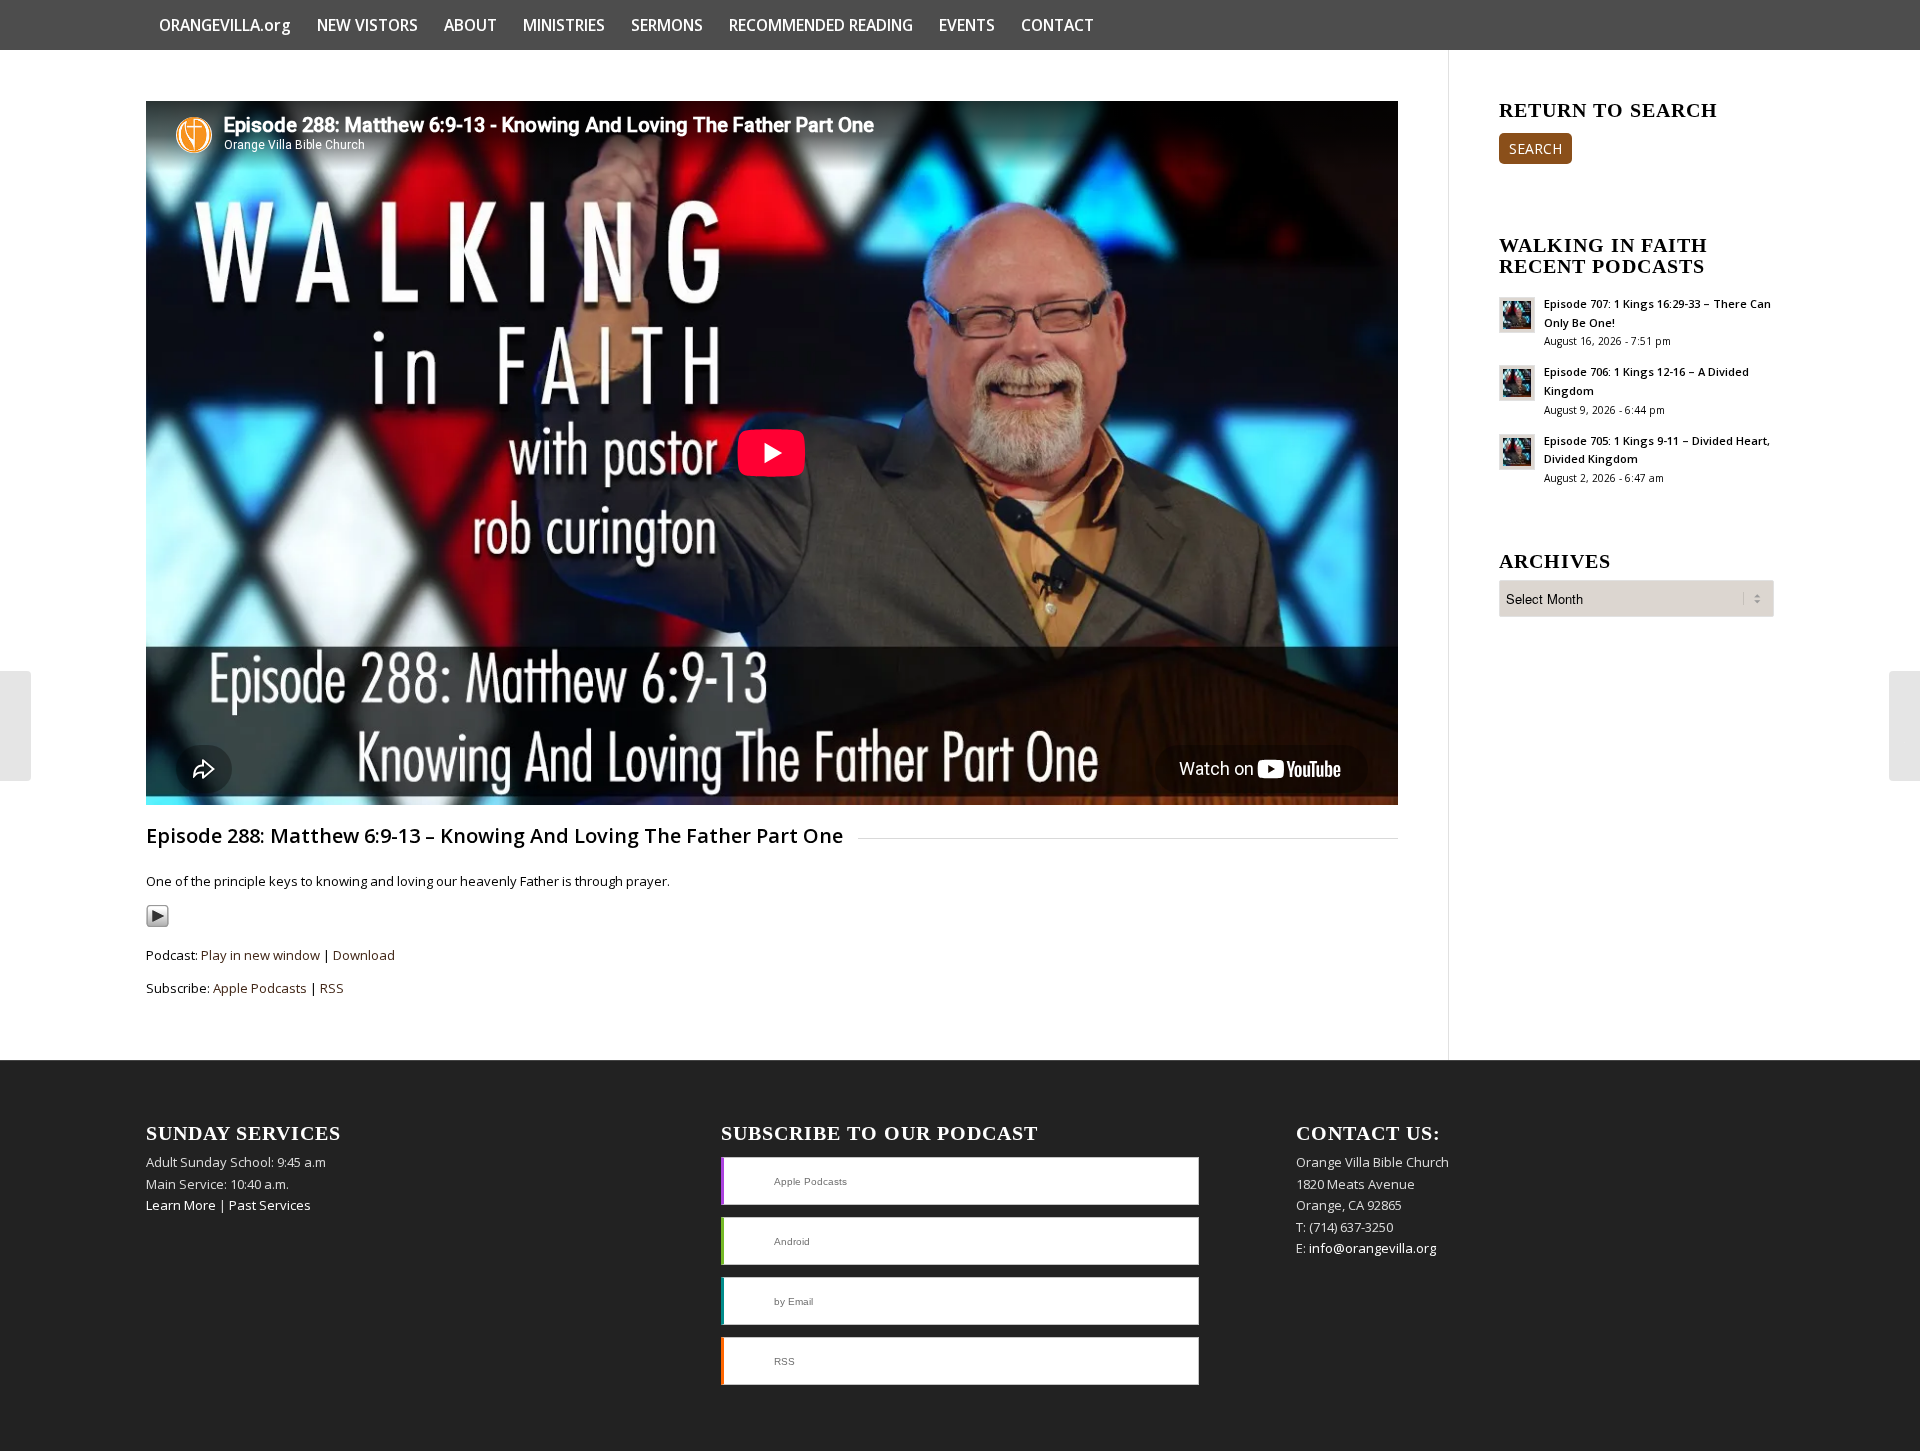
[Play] (157, 923)
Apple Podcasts (260, 988)
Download (364, 955)
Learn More (181, 1205)
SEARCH (1535, 148)
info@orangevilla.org (1372, 1248)
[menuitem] (225, 25)
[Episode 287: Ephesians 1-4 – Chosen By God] (15, 726)
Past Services (270, 1205)
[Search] (1761, 25)
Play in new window (260, 955)
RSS (332, 988)
